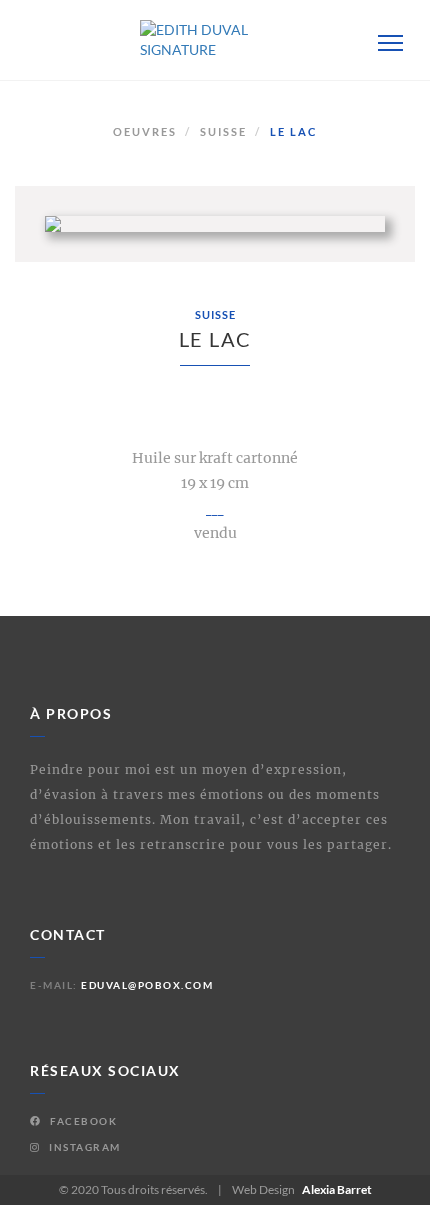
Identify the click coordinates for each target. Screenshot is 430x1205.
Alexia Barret (337, 1189)
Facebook (82, 1121)
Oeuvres (145, 131)
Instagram (83, 1147)
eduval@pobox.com (147, 985)
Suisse (223, 131)
